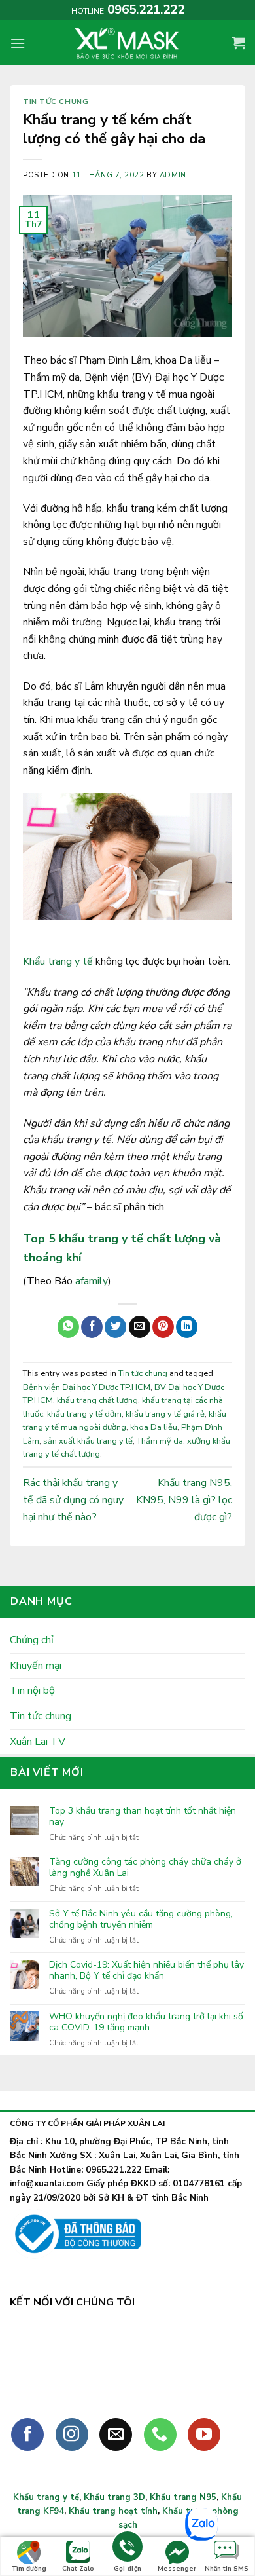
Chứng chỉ (32, 1640)
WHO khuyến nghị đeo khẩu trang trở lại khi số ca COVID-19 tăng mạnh (146, 2023)
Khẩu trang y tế (58, 961)
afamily (92, 1281)
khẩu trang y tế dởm (84, 1414)
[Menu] (18, 43)
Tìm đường (29, 2569)
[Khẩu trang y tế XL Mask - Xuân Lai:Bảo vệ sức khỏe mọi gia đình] (127, 43)
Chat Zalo (78, 2569)
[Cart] (239, 43)
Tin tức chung (56, 102)
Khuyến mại (36, 1666)
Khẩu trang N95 (183, 2497)
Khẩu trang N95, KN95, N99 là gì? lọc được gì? (184, 1500)
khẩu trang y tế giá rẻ (165, 1414)
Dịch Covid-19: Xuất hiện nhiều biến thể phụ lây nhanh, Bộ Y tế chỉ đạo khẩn (146, 1971)
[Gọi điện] (127, 2549)
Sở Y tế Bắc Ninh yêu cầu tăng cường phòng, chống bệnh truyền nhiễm (141, 1920)
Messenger (177, 2569)
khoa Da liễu (154, 1427)
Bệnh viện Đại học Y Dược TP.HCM (87, 1387)
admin (173, 175)
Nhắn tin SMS (227, 2569)
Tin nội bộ (32, 1690)
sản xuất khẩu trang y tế (88, 1441)
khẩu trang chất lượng (97, 1400)
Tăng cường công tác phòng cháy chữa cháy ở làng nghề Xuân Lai (145, 1868)
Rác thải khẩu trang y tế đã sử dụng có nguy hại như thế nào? (73, 1500)
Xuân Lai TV (38, 1742)
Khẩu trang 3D (114, 2497)
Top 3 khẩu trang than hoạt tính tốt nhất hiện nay (143, 1817)
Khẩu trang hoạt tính (113, 2511)
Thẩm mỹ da (160, 1441)
